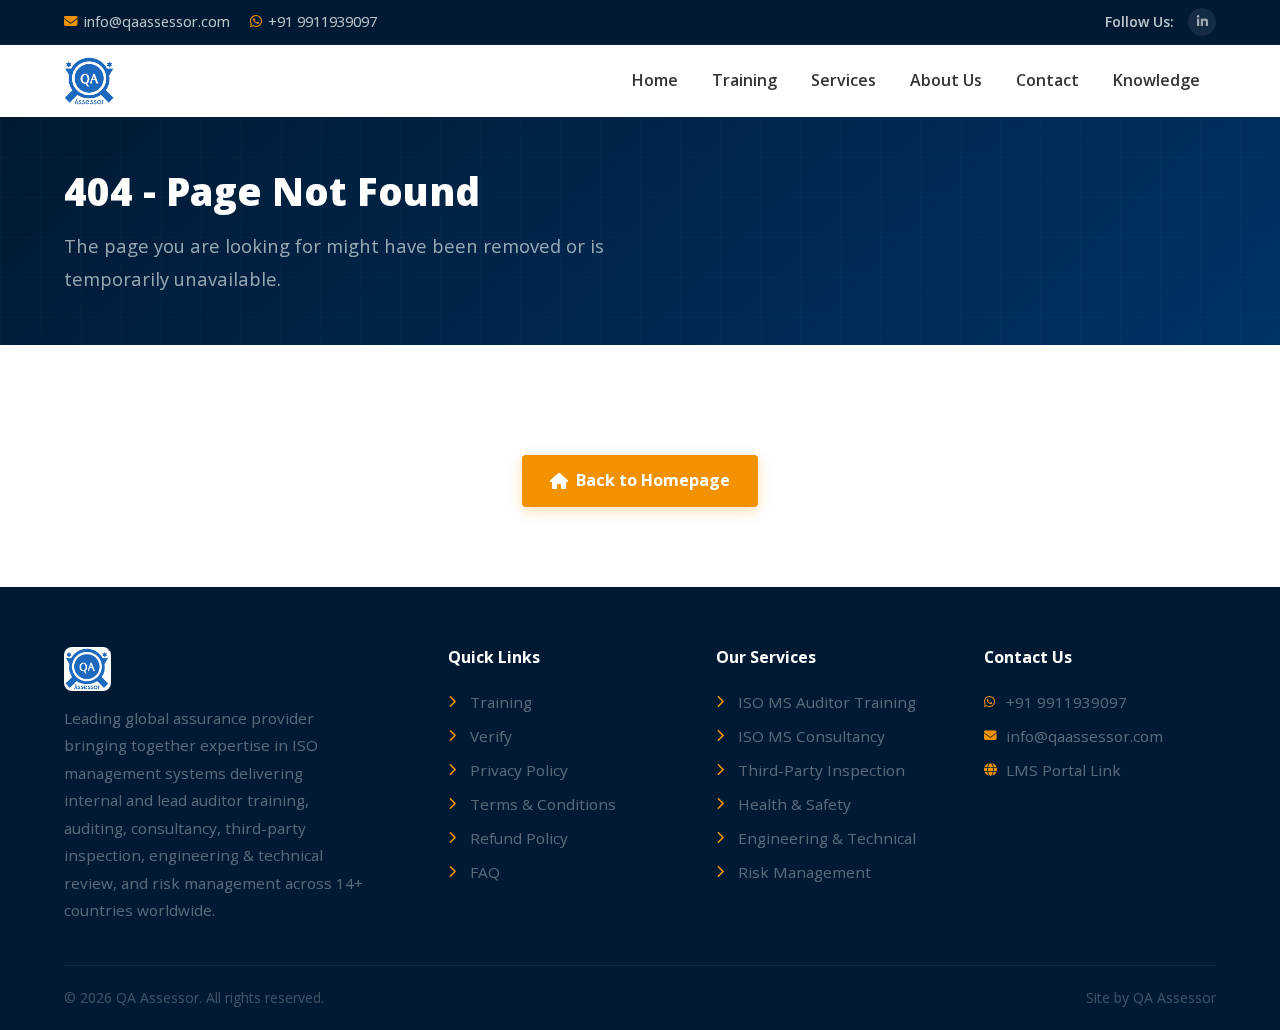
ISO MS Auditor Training (827, 702)
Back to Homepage (653, 480)
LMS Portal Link (1063, 770)
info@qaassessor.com (157, 21)
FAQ (485, 872)
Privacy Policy (519, 770)
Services (843, 80)
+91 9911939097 (322, 21)
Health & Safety (794, 804)
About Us (946, 80)
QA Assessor (1174, 997)
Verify (491, 736)
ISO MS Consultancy (811, 736)
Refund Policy (519, 838)
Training (744, 80)
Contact (1047, 80)
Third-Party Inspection (821, 770)
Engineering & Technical (827, 838)
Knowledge (1156, 80)
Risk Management (804, 872)
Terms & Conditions (543, 804)
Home (655, 80)
